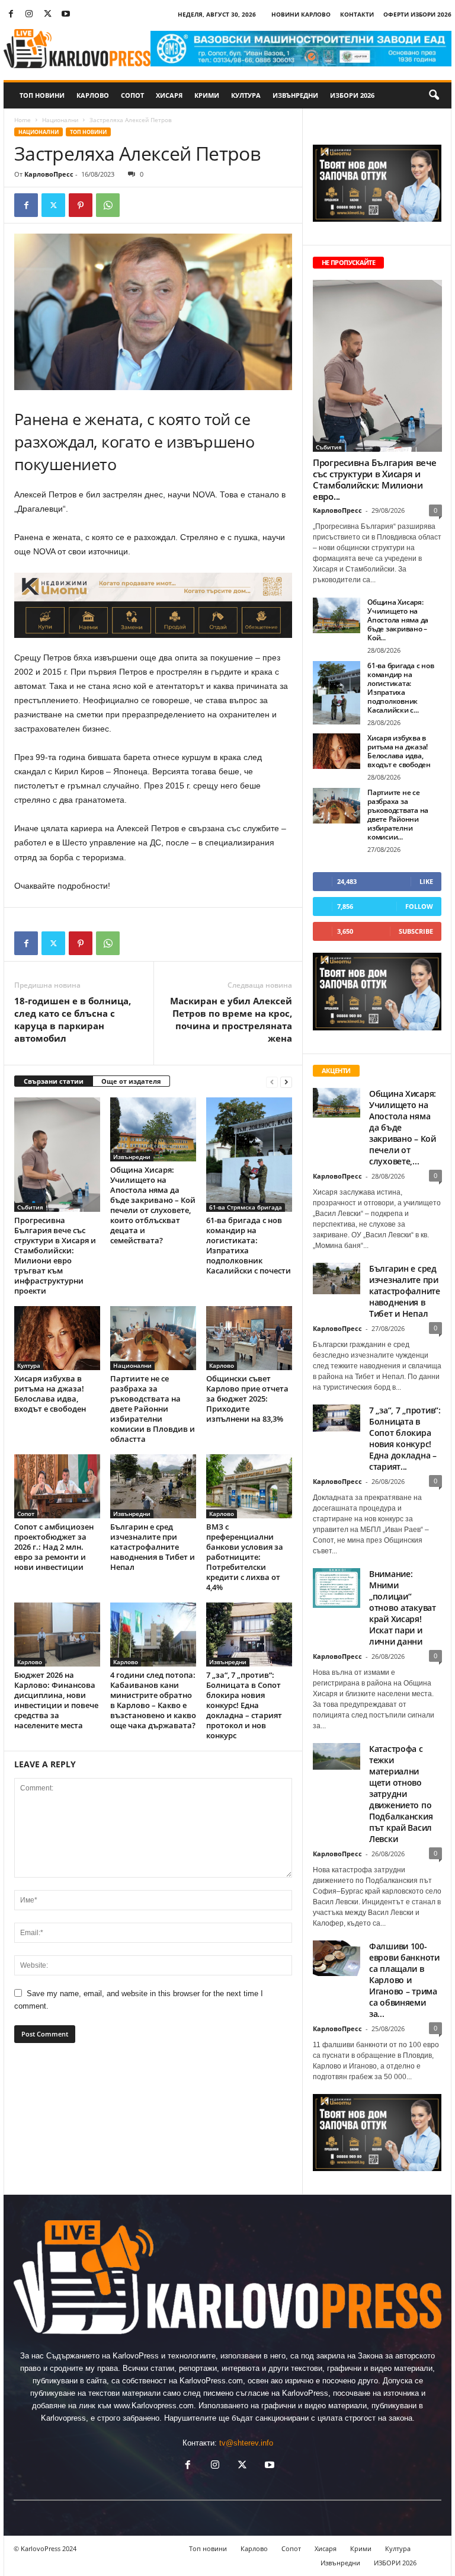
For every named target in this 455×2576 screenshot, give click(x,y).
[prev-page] (272, 1082)
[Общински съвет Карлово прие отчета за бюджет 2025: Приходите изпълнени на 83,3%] (249, 1338)
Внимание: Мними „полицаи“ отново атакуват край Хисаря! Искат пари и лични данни (403, 1608)
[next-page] (286, 1082)
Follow (419, 906)
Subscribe (416, 931)
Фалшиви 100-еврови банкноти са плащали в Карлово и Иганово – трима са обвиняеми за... (404, 1980)
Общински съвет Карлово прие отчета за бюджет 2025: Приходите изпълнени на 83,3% (247, 1399)
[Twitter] (47, 15)
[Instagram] (29, 15)
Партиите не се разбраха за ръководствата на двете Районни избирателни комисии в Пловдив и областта (153, 1409)
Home (23, 120)
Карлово (93, 95)
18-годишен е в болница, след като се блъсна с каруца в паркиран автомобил (73, 1019)
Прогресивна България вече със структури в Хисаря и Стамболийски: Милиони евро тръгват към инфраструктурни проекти (55, 1255)
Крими (207, 95)
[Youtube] (66, 15)
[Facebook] (11, 15)
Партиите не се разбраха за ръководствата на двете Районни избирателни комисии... (398, 815)
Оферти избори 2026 (417, 14)
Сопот (132, 95)
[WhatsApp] (108, 205)
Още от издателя (131, 1081)
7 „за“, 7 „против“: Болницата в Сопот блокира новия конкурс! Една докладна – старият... (405, 1438)
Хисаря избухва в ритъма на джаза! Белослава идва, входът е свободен (50, 1394)
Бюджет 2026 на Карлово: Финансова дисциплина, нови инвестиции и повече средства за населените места (56, 1700)
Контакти (357, 14)
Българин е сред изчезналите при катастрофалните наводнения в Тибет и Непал (153, 1547)
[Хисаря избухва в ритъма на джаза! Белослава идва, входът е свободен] (57, 1338)
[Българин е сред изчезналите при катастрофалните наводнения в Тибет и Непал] (153, 1486)
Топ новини (42, 95)
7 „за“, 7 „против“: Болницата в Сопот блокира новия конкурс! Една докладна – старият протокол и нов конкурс (244, 1705)
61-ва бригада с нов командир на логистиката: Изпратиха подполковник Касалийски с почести (249, 1245)
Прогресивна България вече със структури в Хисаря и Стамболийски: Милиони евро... (375, 479)
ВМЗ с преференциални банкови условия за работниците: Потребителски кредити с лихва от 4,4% (245, 1557)
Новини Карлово (301, 14)
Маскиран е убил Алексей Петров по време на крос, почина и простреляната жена (231, 1019)
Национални (60, 120)
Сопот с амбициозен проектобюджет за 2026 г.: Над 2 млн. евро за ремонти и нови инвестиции (54, 1547)
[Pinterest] (81, 205)
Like (426, 881)
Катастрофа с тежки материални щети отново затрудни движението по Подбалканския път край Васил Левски (401, 1794)
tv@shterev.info (246, 2443)
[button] (434, 95)
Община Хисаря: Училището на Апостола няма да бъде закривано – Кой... (398, 620)
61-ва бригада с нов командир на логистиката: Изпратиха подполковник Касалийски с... (400, 688)
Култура (246, 95)
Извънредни (295, 95)
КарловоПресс (49, 174)
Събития (30, 1207)
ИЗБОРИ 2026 (352, 95)
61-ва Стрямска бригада (246, 1207)
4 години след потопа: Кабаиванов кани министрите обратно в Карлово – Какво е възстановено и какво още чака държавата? (153, 1700)
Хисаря (169, 95)
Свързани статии (54, 1081)
